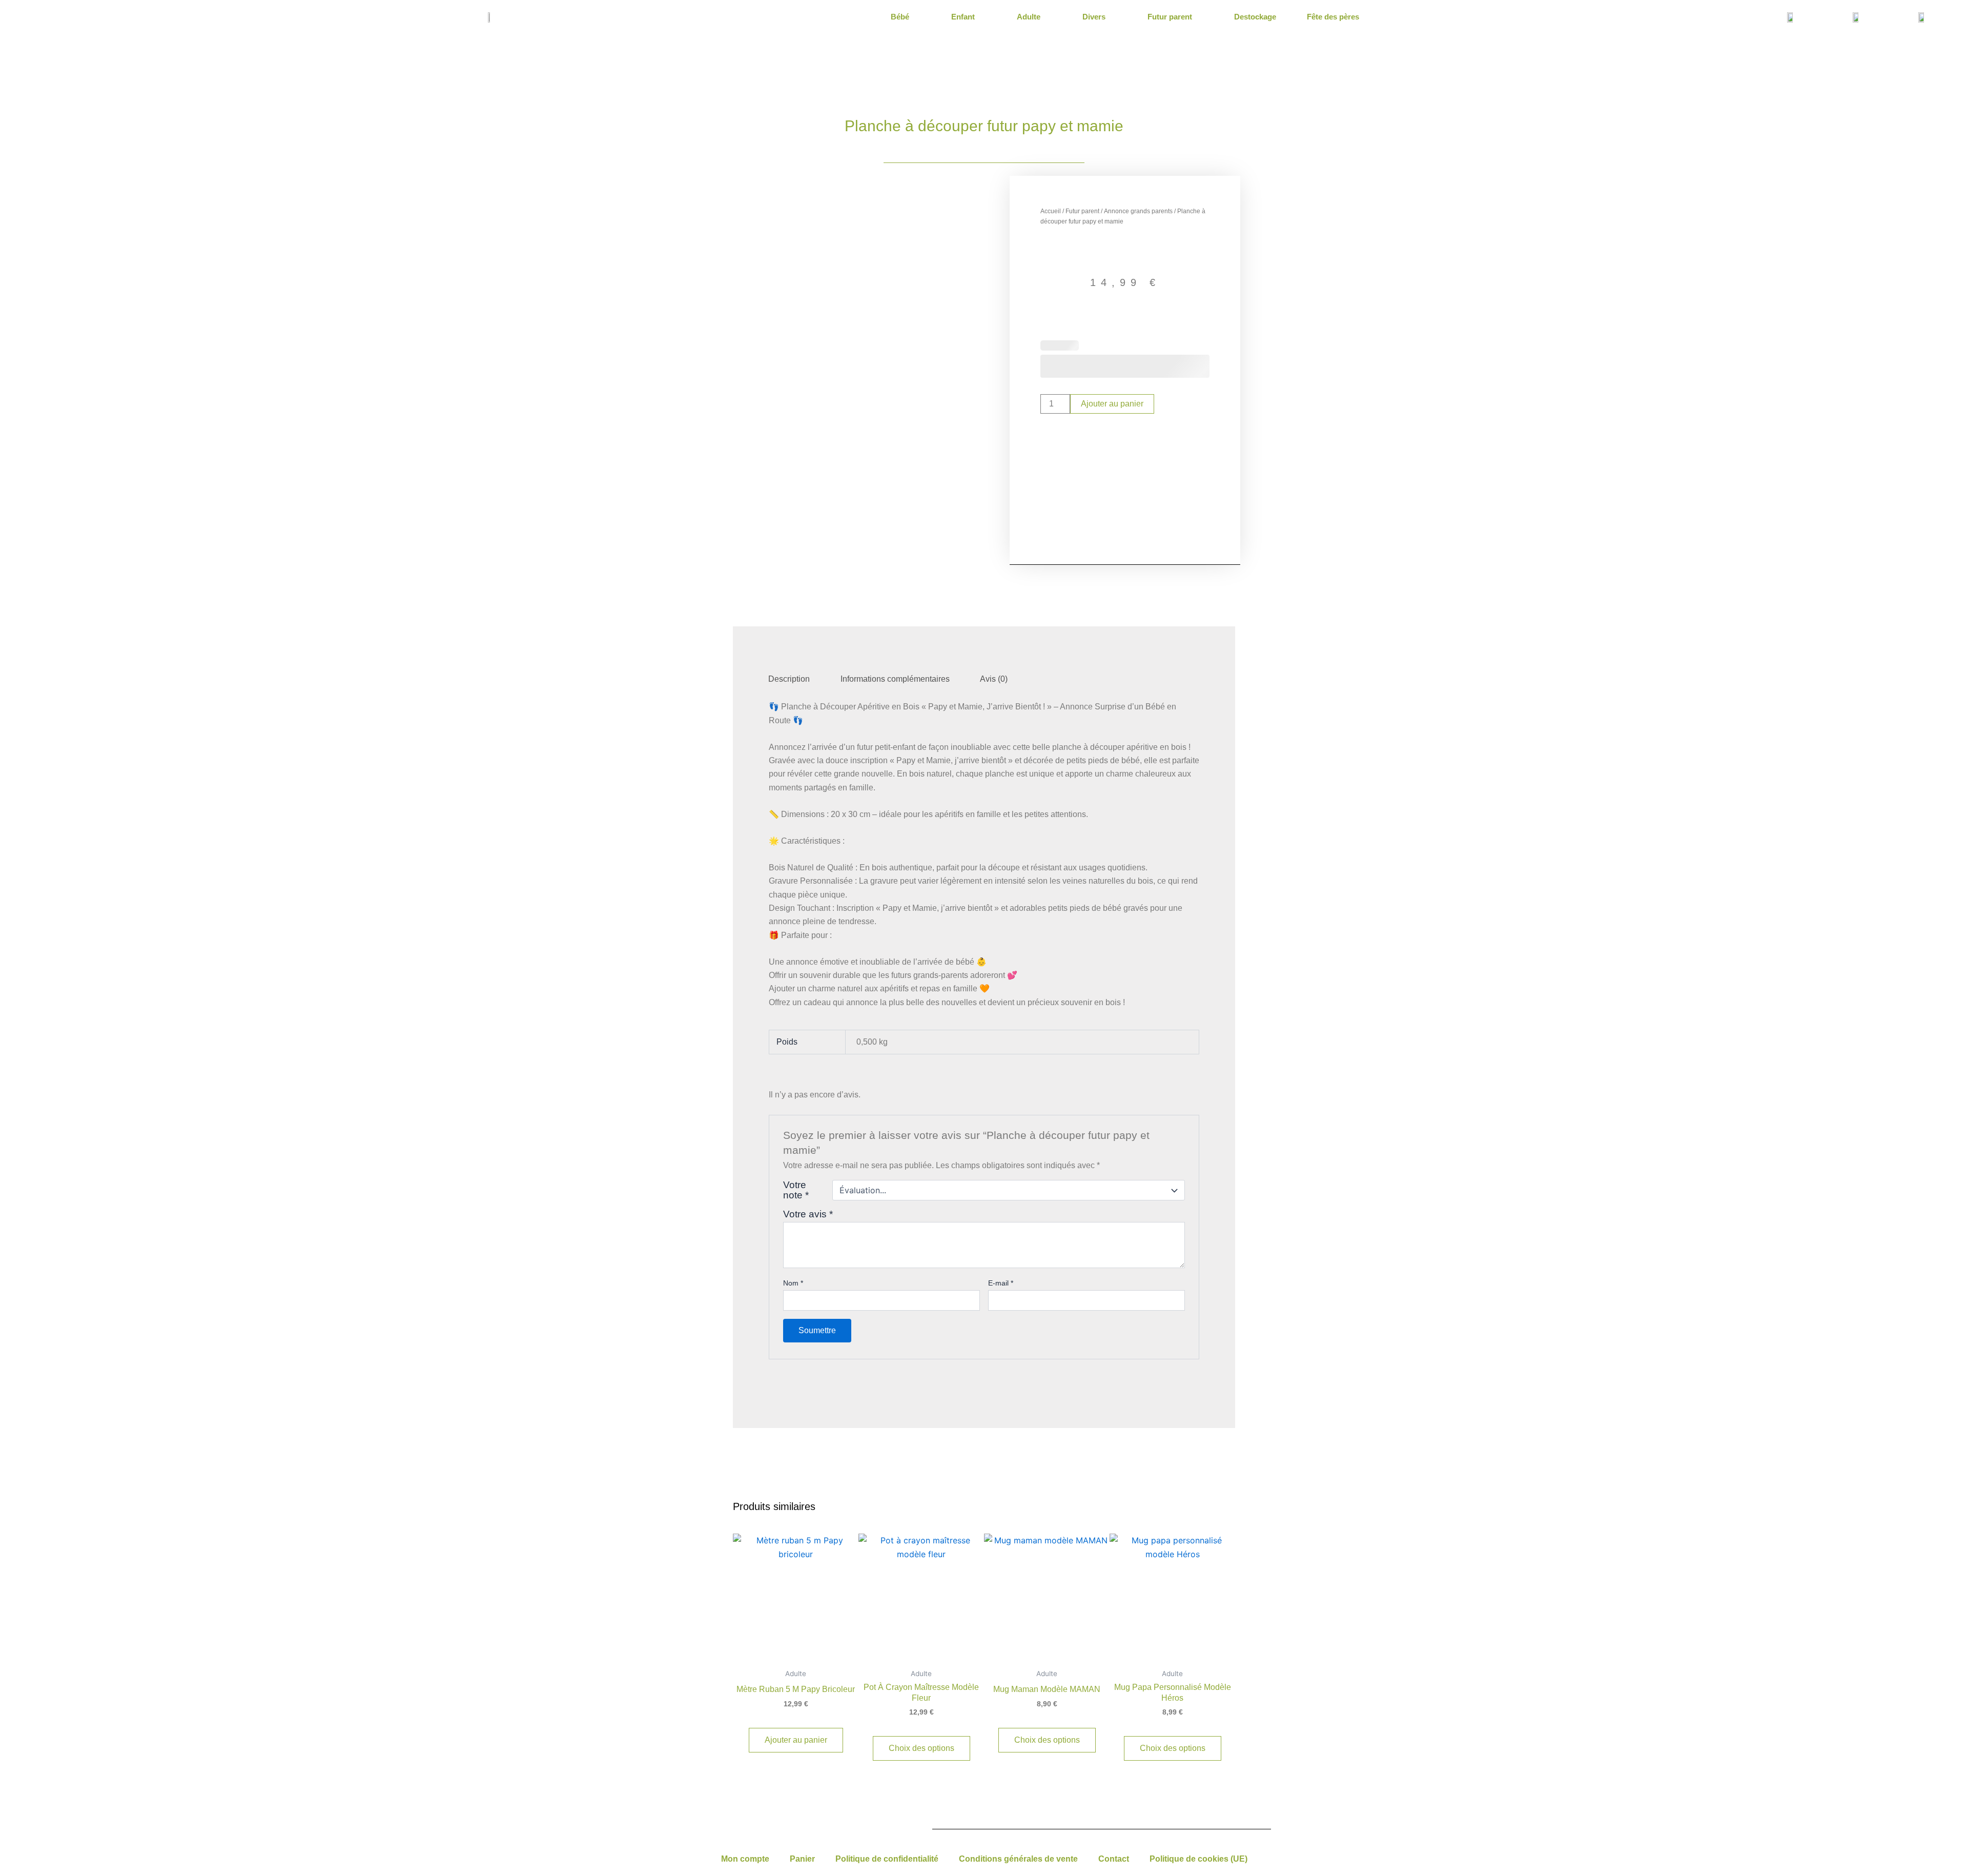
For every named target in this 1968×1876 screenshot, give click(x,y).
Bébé (900, 17)
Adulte (1029, 17)
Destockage (1255, 17)
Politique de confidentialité (887, 1859)
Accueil (1051, 211)
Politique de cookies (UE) (1198, 1859)
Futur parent (1170, 17)
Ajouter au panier (1112, 404)
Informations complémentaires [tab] (895, 679)
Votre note (796, 1190)
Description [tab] (789, 679)
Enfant (963, 17)
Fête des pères (1333, 17)
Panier (802, 1859)
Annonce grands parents (1138, 211)
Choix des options (921, 1748)
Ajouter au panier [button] (796, 1740)
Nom (793, 1283)
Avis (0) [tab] (994, 679)
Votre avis (808, 1214)
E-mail (1001, 1283)
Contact (1114, 1859)
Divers (1094, 17)
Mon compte (745, 1859)
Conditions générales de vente (1018, 1859)
